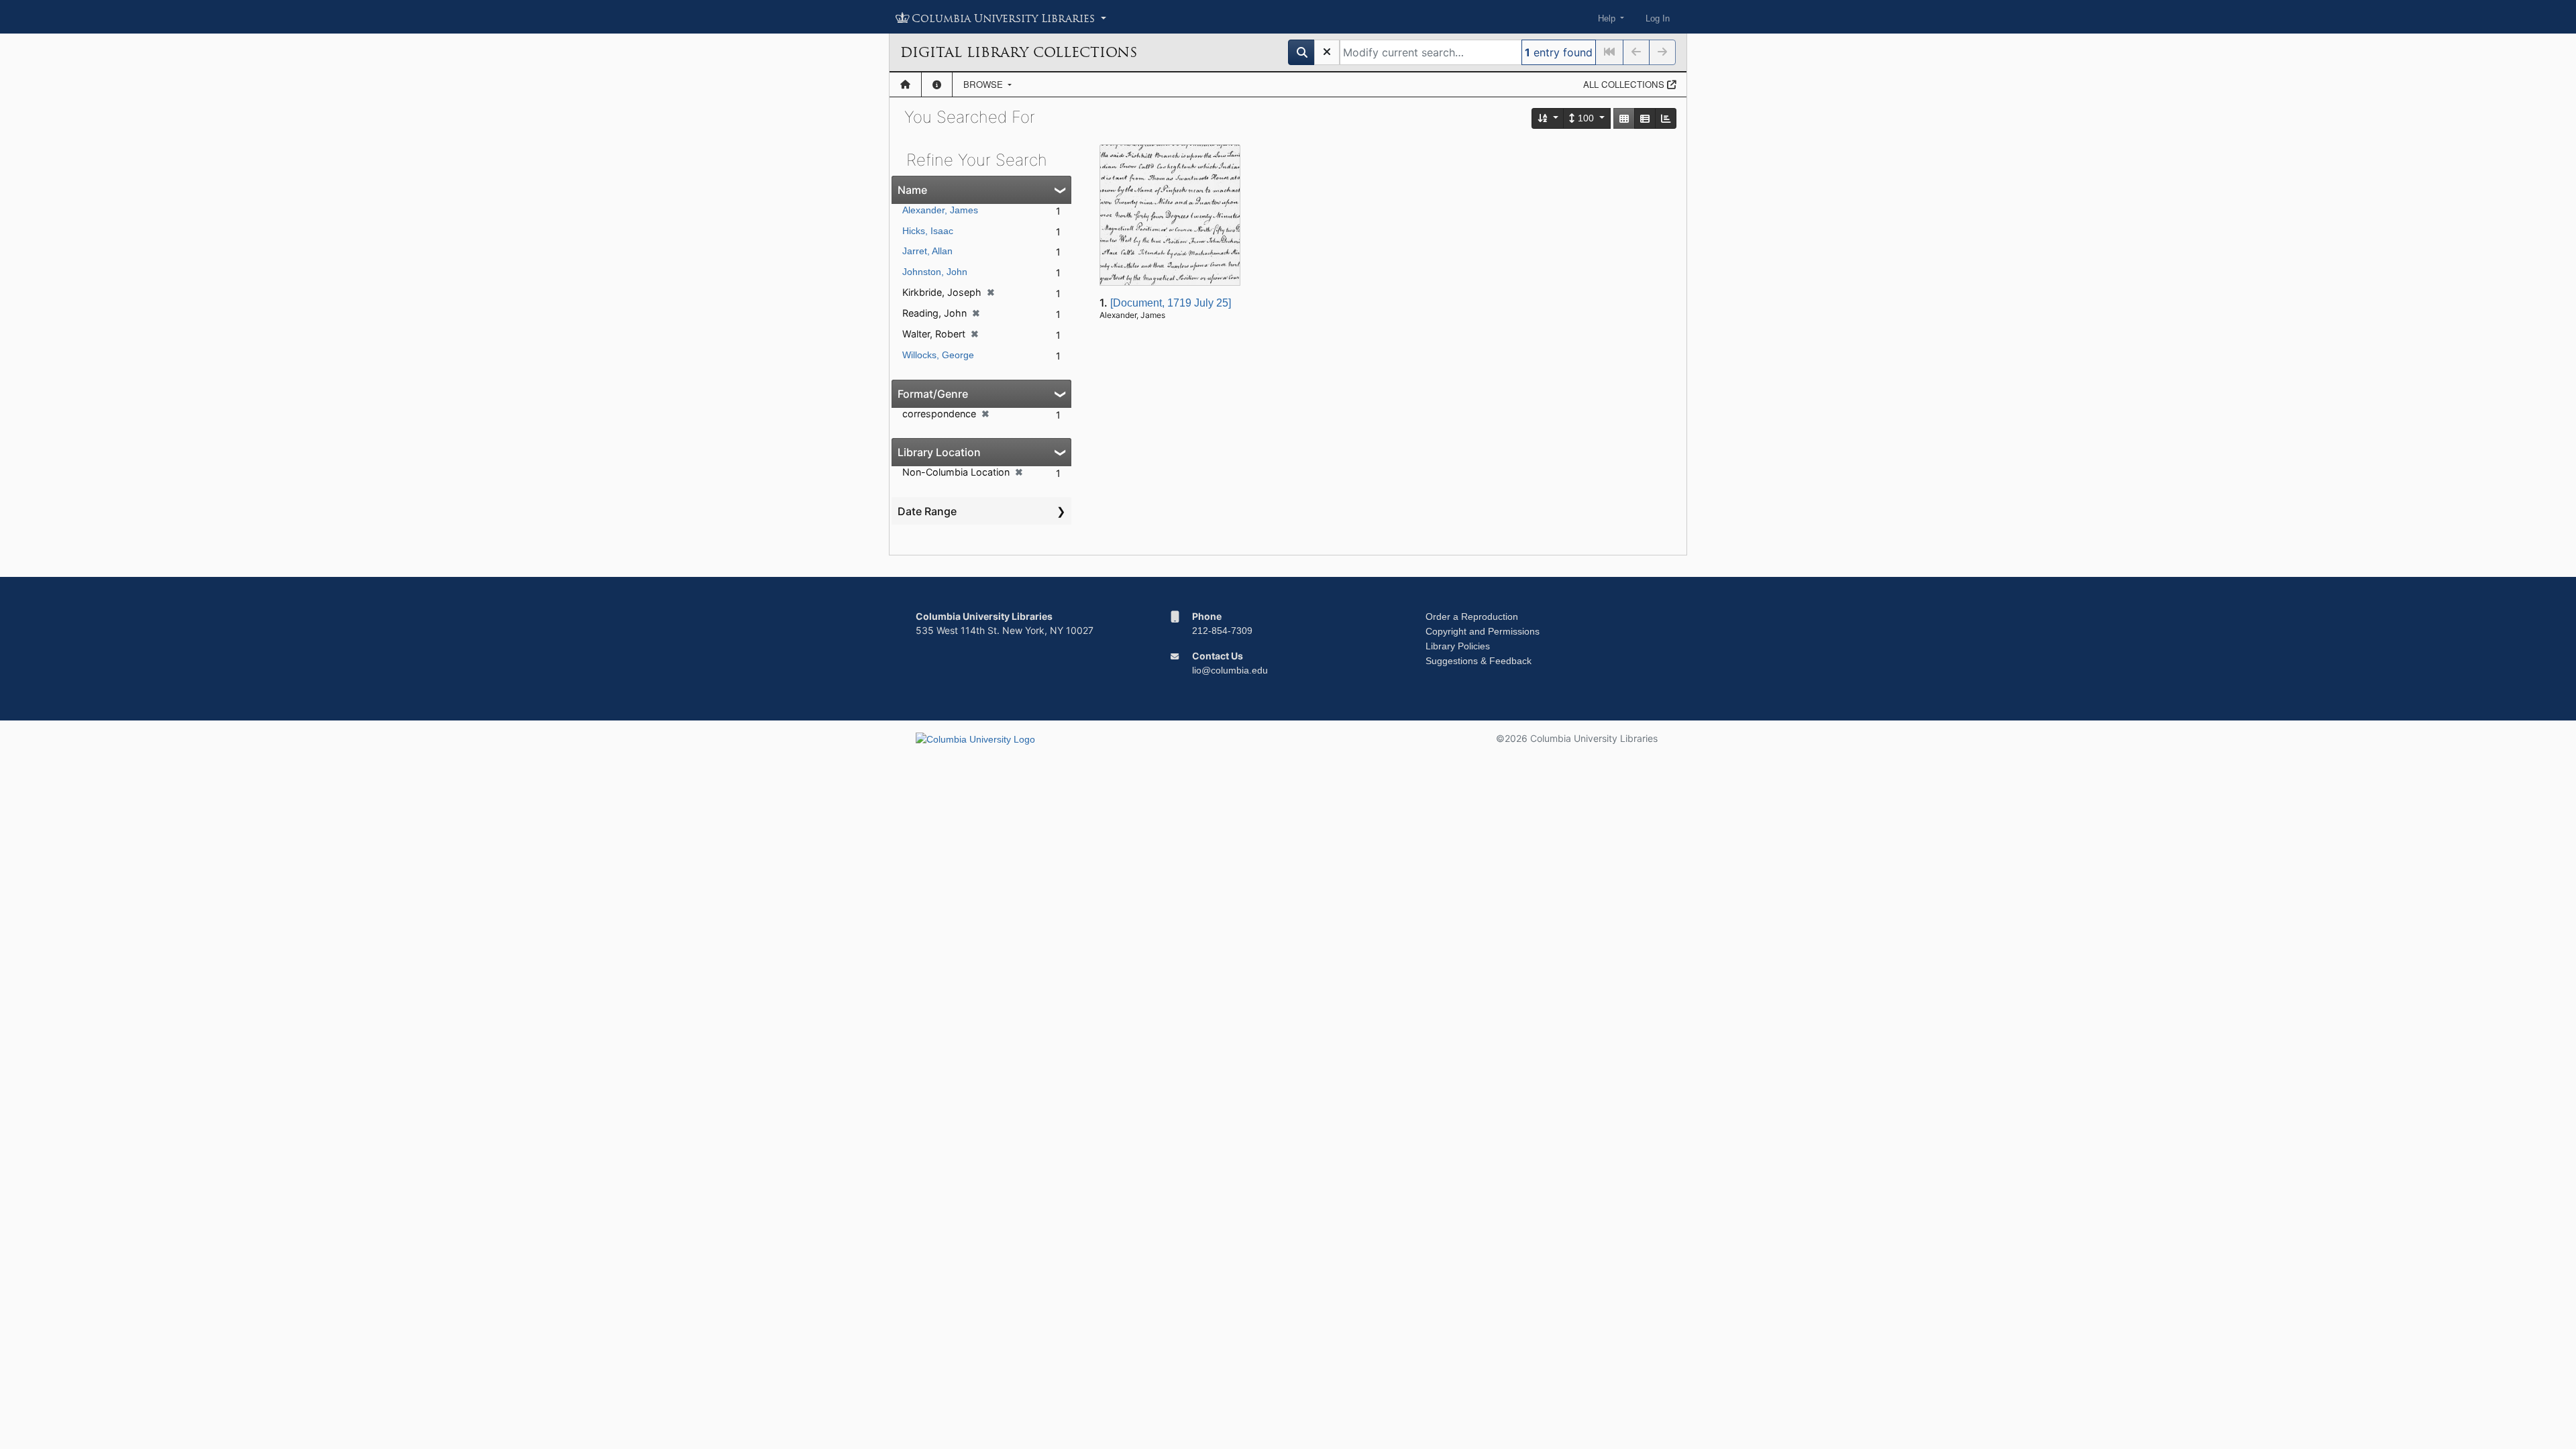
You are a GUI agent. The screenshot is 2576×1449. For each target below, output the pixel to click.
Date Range (927, 511)
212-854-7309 (1222, 631)
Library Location (939, 452)
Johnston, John (935, 272)
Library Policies (1458, 646)
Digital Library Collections (1019, 52)
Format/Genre (933, 394)
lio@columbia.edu (1230, 670)
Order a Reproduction (1472, 616)
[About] (937, 85)
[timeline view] (1666, 118)
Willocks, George (938, 355)
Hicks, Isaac (928, 231)
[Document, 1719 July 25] (1171, 303)
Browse (984, 84)
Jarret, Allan (927, 251)
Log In (1658, 18)
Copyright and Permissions (1483, 631)
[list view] (1645, 118)
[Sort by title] (1548, 118)
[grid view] (1624, 118)
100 (1586, 118)
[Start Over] (1327, 52)
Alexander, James (940, 210)
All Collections (1625, 84)
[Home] (905, 85)
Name (912, 190)
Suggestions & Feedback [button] (1479, 661)
